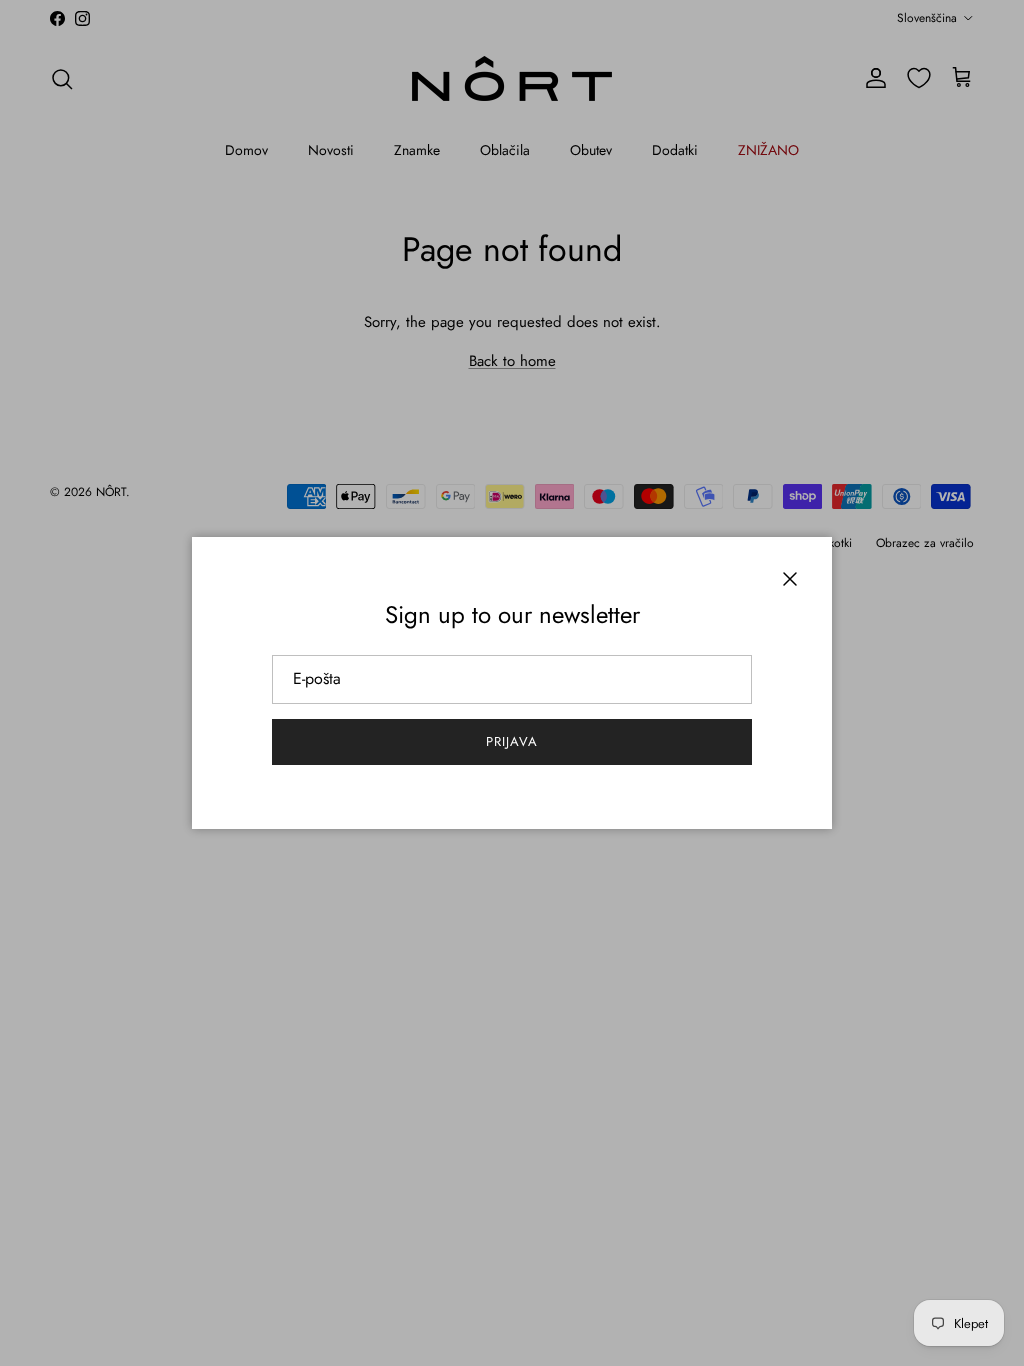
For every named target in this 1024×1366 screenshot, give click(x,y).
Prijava (512, 741)
